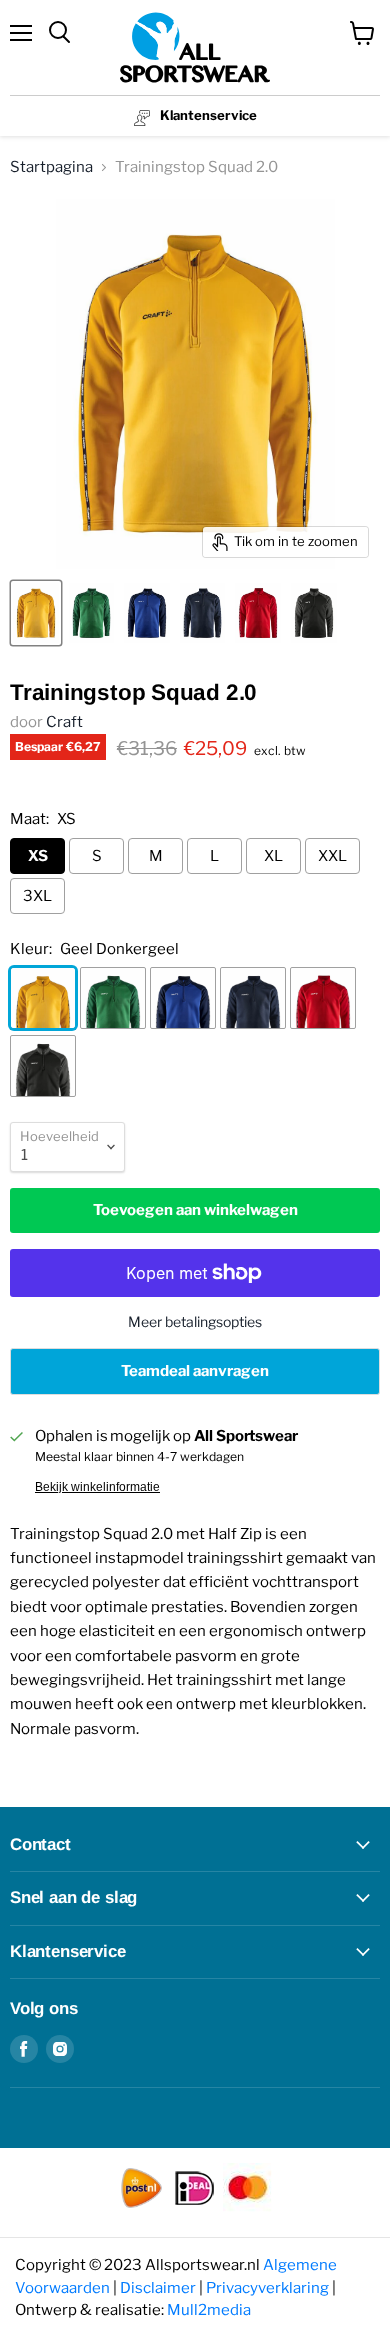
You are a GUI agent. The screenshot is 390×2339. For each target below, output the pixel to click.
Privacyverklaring (267, 2288)
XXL (332, 856)
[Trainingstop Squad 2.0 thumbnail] (36, 613)
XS (38, 856)
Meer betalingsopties (195, 1321)
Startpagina (51, 167)
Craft (64, 722)
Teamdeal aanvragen (195, 1371)
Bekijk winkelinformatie (97, 1487)
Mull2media (209, 2310)
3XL (37, 896)
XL (273, 856)
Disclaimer (158, 2288)
